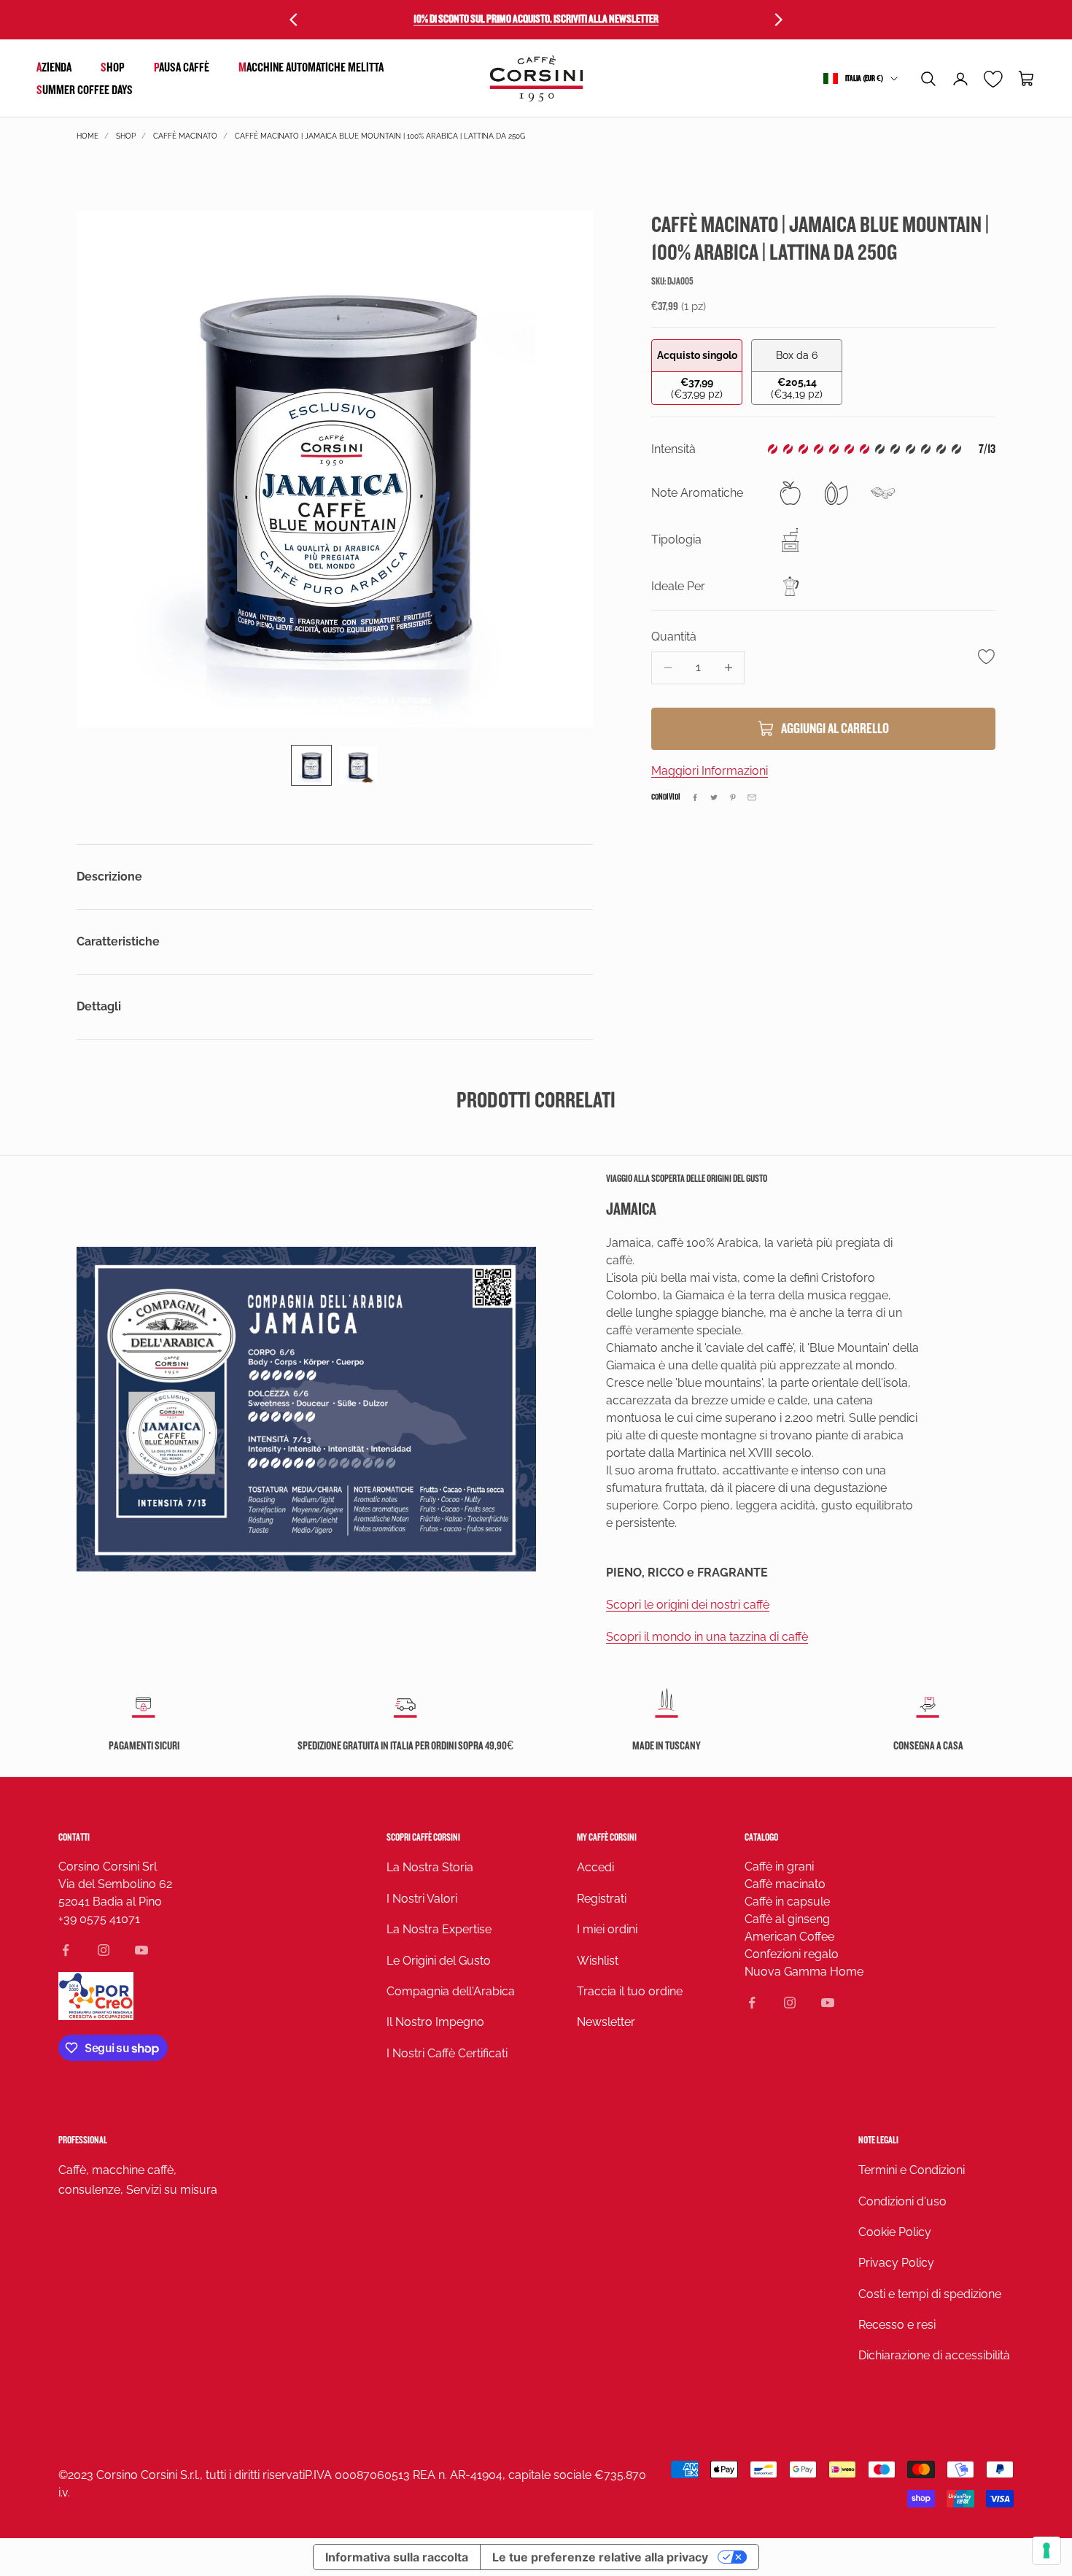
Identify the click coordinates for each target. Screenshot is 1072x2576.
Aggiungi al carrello (835, 729)
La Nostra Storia (430, 1867)
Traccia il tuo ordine (630, 1991)
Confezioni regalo (792, 1954)
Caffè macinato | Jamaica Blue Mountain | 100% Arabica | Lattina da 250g (380, 136)
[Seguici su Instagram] (104, 1950)
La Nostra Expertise (439, 1929)
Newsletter (606, 2022)
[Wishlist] (994, 79)
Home (88, 136)
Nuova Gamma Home (804, 1972)
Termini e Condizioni (912, 2170)
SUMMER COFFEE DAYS (85, 90)
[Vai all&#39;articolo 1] (311, 765)
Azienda (54, 67)
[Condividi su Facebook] (695, 797)
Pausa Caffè (182, 67)
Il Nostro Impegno (435, 2022)
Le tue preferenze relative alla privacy (600, 2557)
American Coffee (789, 1937)
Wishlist (598, 1961)
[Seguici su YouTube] (141, 1950)
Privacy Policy (896, 2263)
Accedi (595, 1867)
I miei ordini (607, 1929)
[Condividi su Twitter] (714, 797)
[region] (335, 469)
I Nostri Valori (422, 1899)
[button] (928, 79)
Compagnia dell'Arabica (451, 1991)
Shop (113, 67)
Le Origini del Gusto (439, 1961)
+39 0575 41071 (99, 1919)
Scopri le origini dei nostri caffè (688, 1605)
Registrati (602, 1899)
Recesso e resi (897, 2325)
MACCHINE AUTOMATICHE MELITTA (311, 67)
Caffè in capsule (787, 1902)
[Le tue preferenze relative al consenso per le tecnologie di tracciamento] (1046, 2550)
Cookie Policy (895, 2232)
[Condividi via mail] (752, 797)
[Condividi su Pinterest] (733, 797)
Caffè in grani (779, 1867)
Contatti (74, 1837)
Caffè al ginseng (787, 1919)
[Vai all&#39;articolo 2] (358, 765)
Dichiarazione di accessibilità (934, 2355)
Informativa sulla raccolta (397, 2557)
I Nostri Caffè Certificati (447, 2053)
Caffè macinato (785, 1884)
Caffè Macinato (185, 136)
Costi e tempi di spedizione (930, 2294)
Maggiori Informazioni (710, 771)
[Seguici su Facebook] (66, 1950)
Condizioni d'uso (902, 2201)
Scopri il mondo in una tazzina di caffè (707, 1637)
